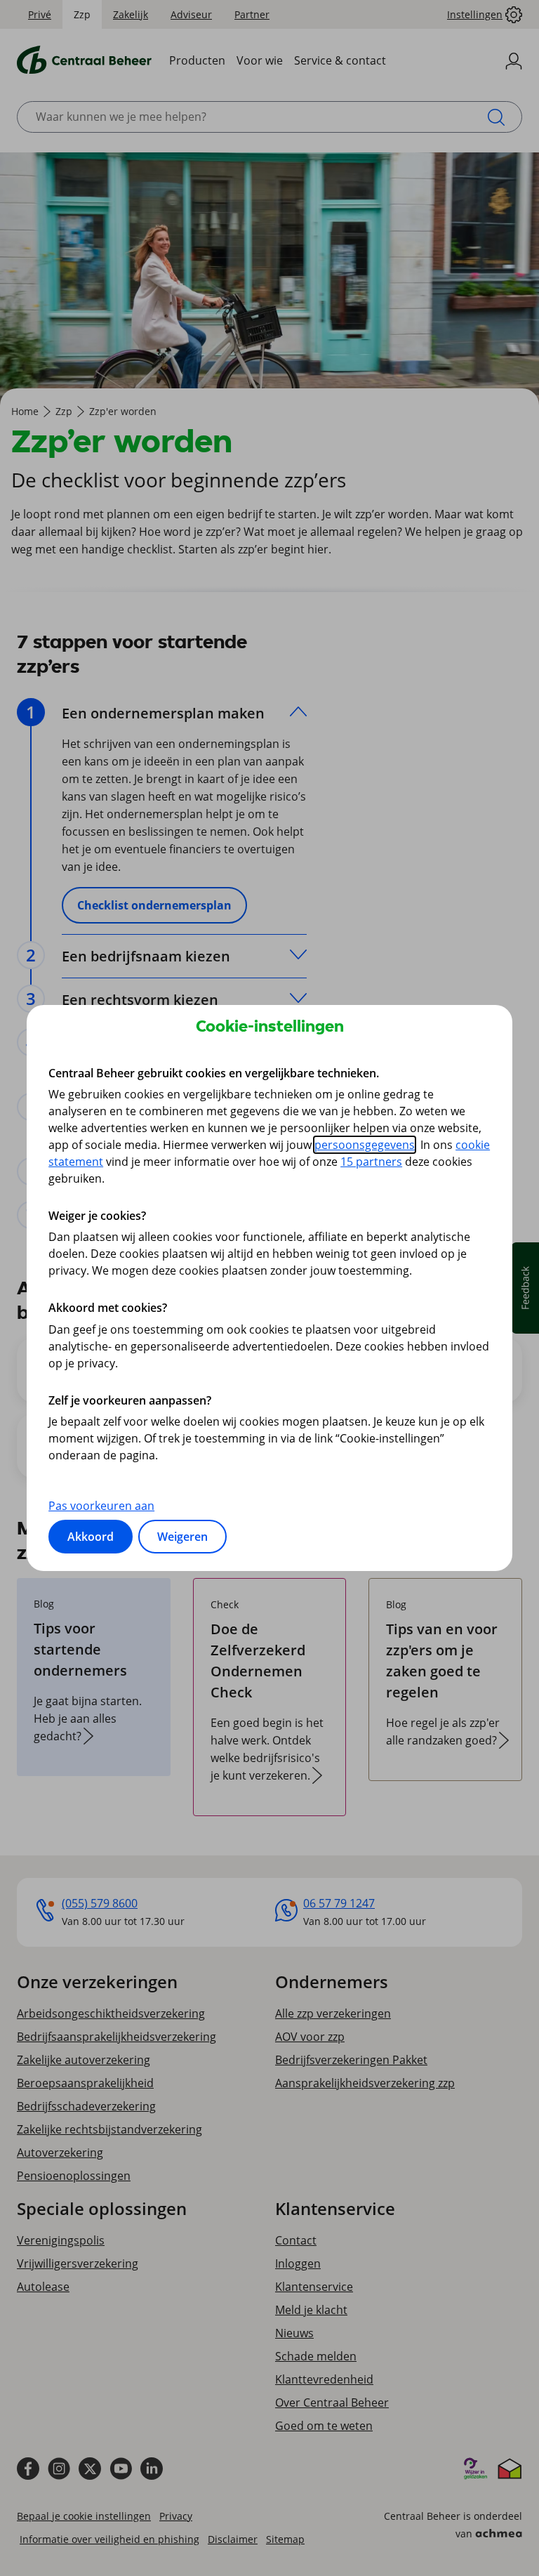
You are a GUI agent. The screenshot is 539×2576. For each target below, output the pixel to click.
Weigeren (182, 1537)
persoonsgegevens (365, 1145)
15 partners (371, 1162)
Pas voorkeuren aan (101, 1506)
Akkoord (91, 1537)
